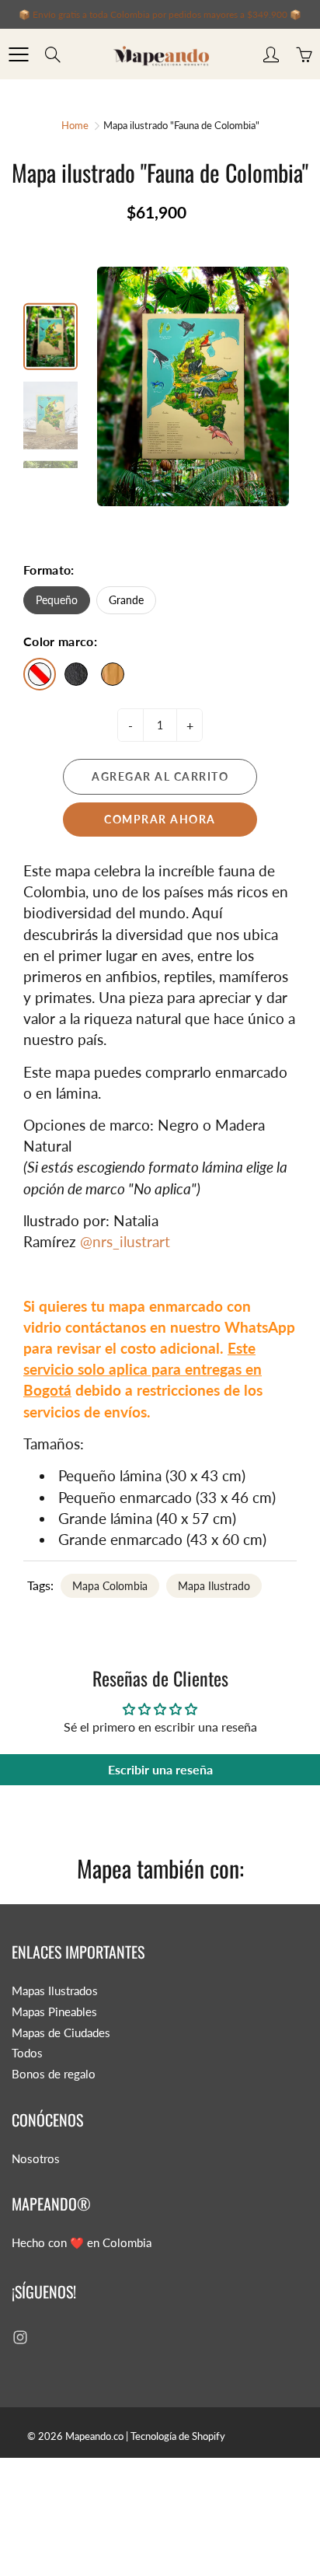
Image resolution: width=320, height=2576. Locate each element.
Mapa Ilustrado (214, 1586)
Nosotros (36, 2159)
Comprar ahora (160, 819)
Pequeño (57, 600)
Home (75, 125)
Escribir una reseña (160, 1769)
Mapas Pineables (54, 2012)
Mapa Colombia (110, 1586)
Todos (27, 2053)
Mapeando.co (94, 2436)
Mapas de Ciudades (61, 2033)
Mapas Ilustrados (55, 1991)
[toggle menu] (18, 54)
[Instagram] (20, 2337)
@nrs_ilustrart (125, 1241)
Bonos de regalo (54, 2074)
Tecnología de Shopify (178, 2436)
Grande (126, 600)
